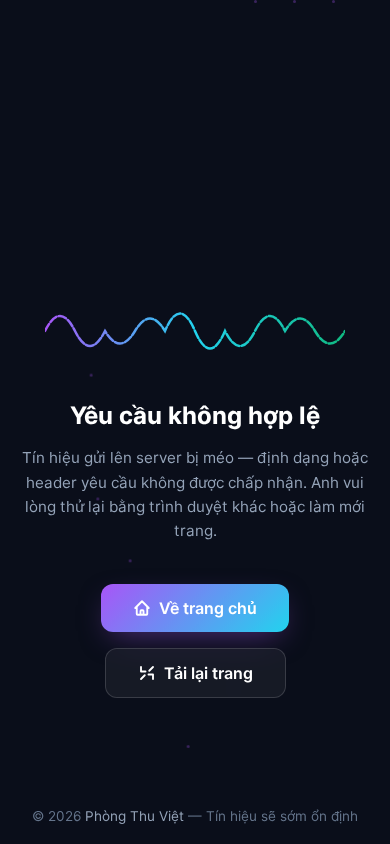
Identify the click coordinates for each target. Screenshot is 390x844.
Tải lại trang (208, 673)
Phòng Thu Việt (134, 816)
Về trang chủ (208, 608)
